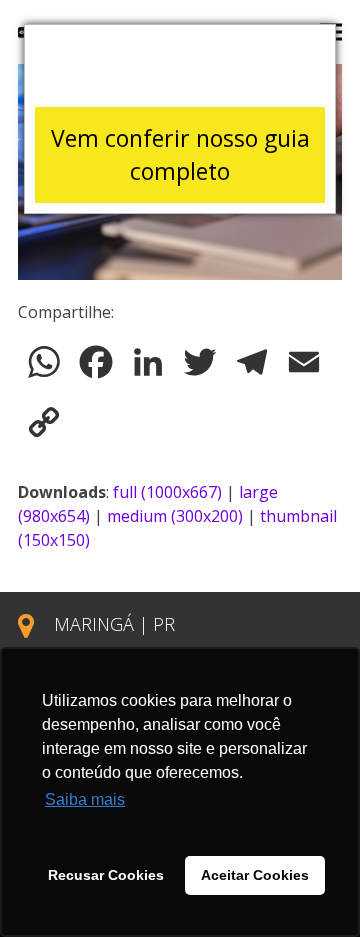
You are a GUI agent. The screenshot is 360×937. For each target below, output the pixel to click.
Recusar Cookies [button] (106, 875)
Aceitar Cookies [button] (255, 875)
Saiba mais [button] (85, 799)
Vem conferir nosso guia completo (180, 154)
